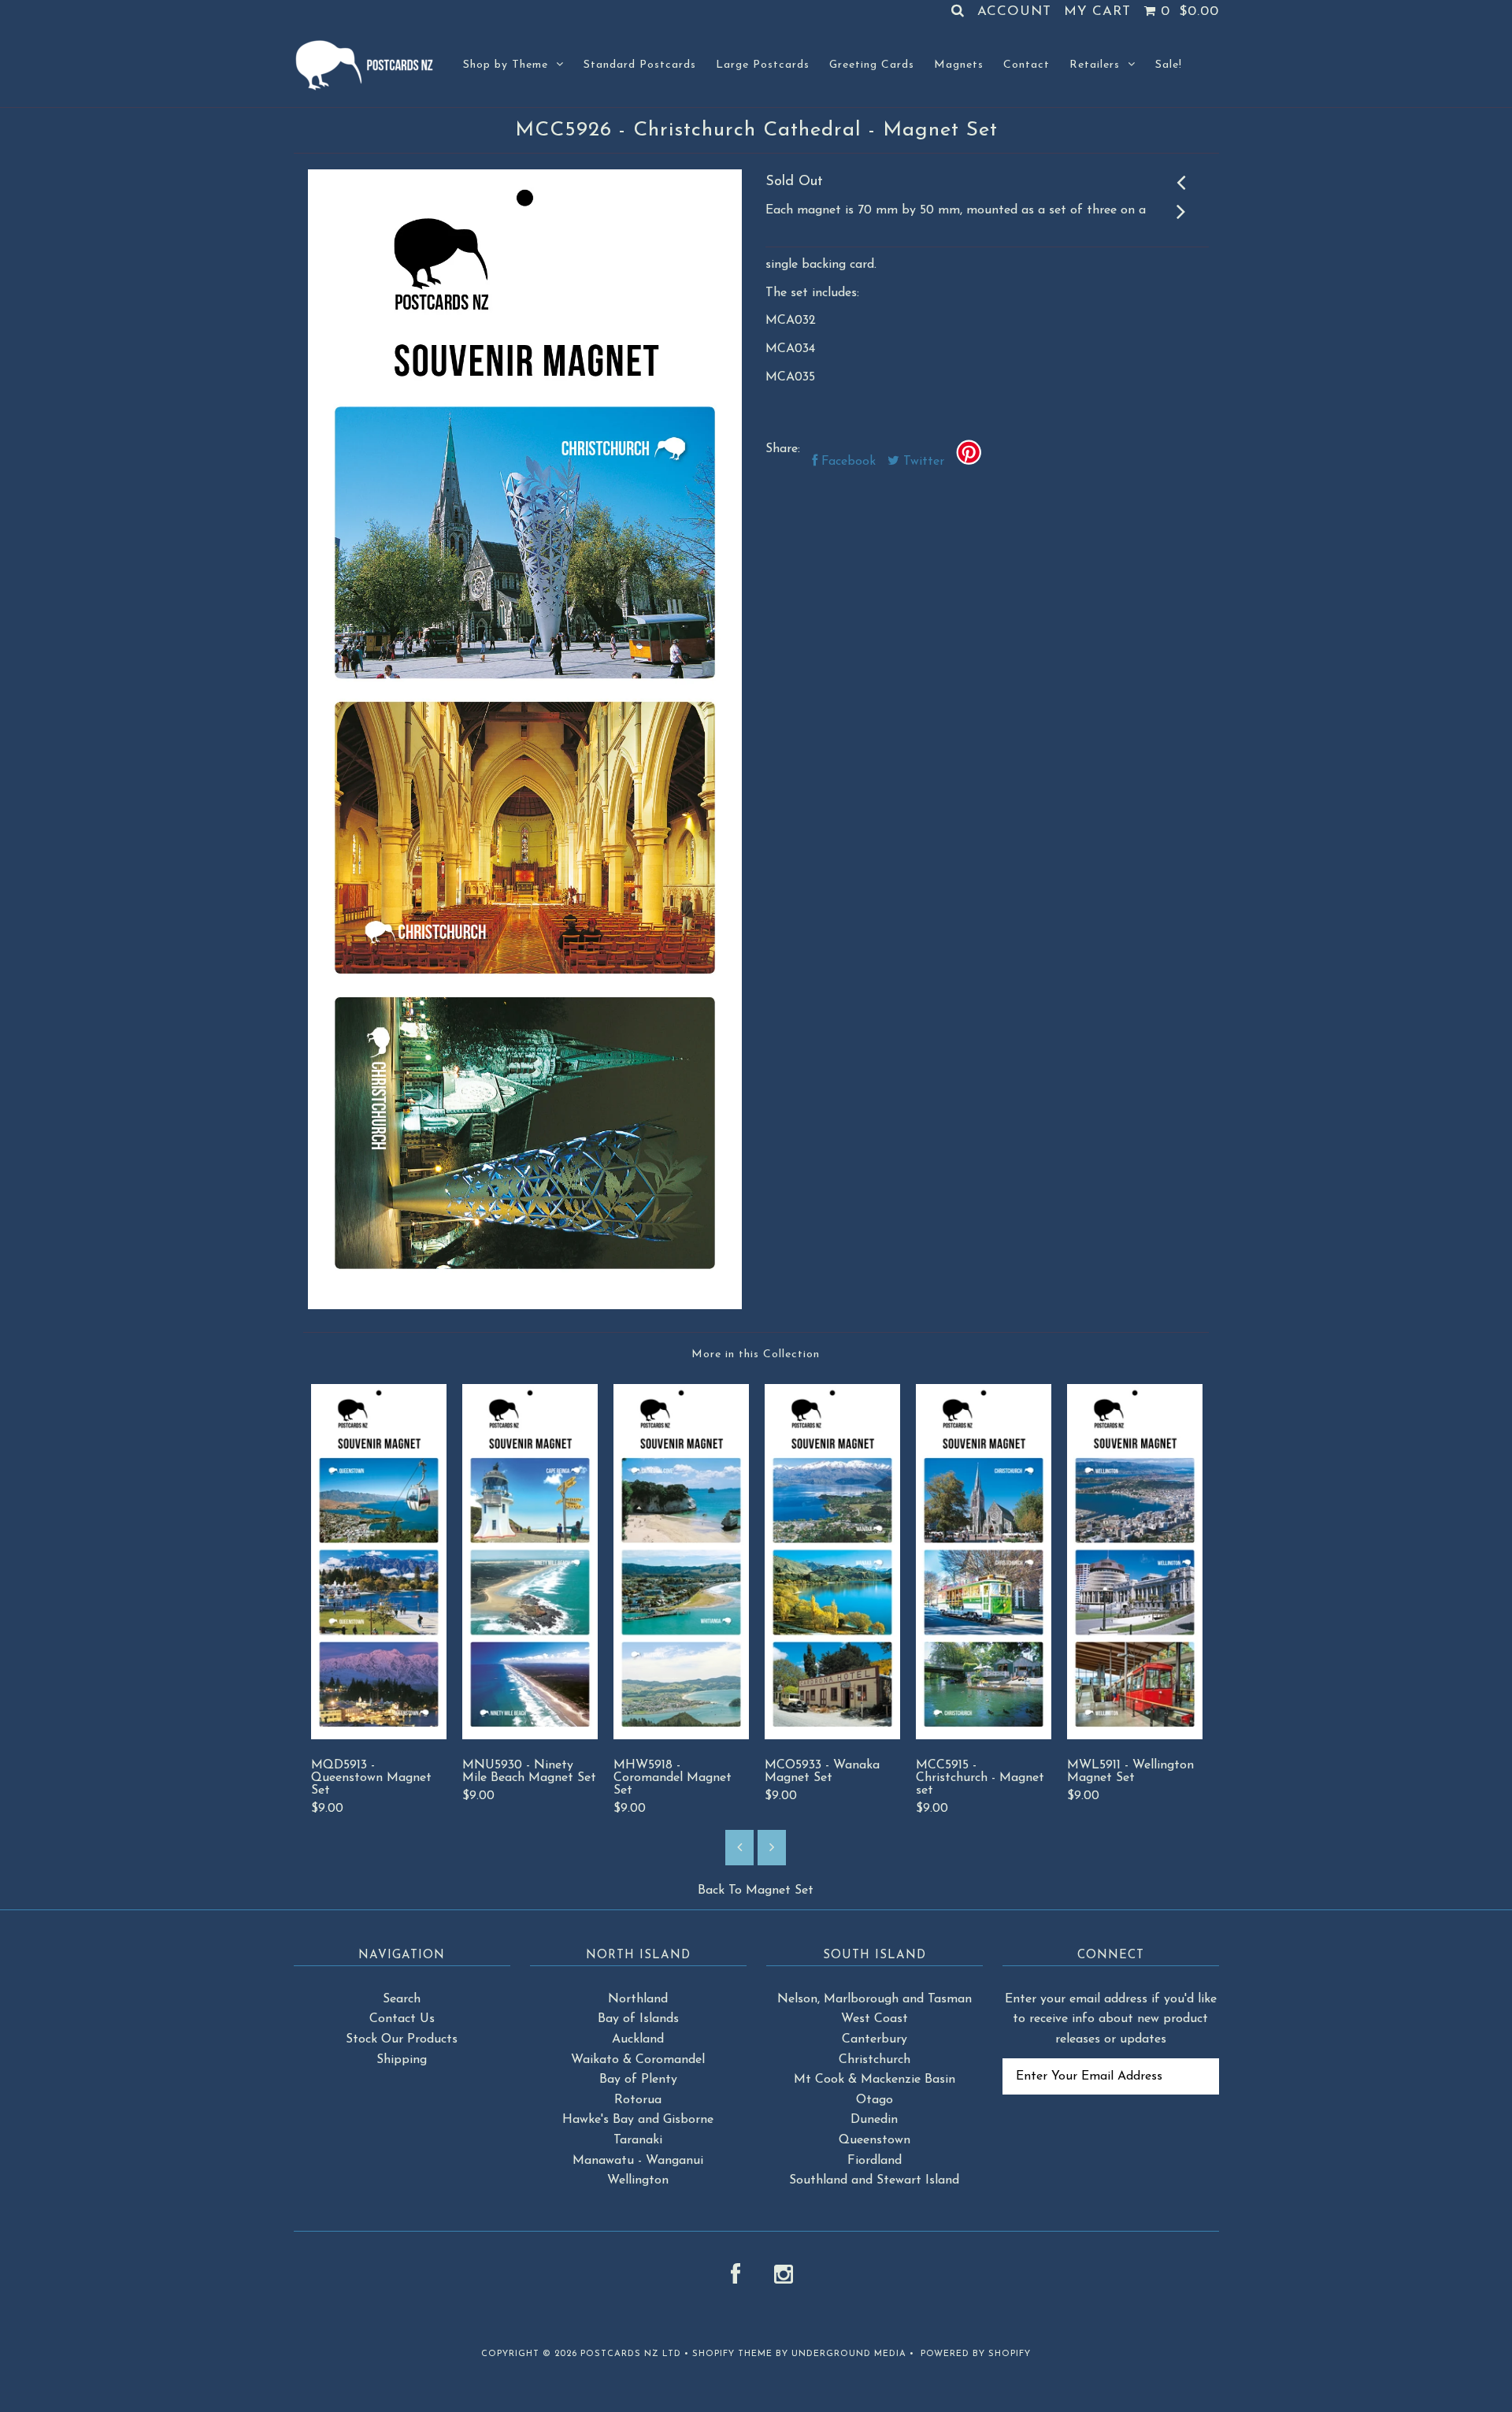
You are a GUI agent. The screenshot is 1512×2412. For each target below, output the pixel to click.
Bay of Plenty (638, 2080)
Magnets (959, 65)
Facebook (847, 462)
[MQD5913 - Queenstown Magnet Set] (379, 1736)
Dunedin (874, 2120)
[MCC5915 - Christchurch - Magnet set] (984, 1736)
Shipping (402, 2060)
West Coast (875, 2019)
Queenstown (875, 2140)
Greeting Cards (872, 65)
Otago (875, 2100)
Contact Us (402, 2019)
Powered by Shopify (976, 2354)
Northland (638, 1999)
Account (1014, 11)
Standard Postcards (640, 65)
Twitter (922, 462)
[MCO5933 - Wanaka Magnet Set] (832, 1736)
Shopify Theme (732, 2354)
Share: (783, 449)
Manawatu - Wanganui (638, 2161)
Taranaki (638, 2140)
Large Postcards (763, 65)
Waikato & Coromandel (638, 2060)
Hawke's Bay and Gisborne (638, 2120)
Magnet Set (780, 1891)
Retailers (1095, 65)
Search (402, 1999)
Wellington (638, 2180)
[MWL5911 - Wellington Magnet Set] (1135, 1736)
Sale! (1169, 65)
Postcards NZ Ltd (631, 2354)
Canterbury (875, 2039)
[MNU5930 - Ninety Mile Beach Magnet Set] (530, 1736)
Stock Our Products (402, 2039)
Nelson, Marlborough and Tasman (875, 1999)
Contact (1027, 65)
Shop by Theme (506, 65)
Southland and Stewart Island (874, 2180)
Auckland (638, 2039)
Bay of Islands (638, 2019)
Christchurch (875, 2060)
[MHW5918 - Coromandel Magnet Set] (681, 1736)
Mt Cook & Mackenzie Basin (875, 2080)
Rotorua (638, 2100)
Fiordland (875, 2161)
